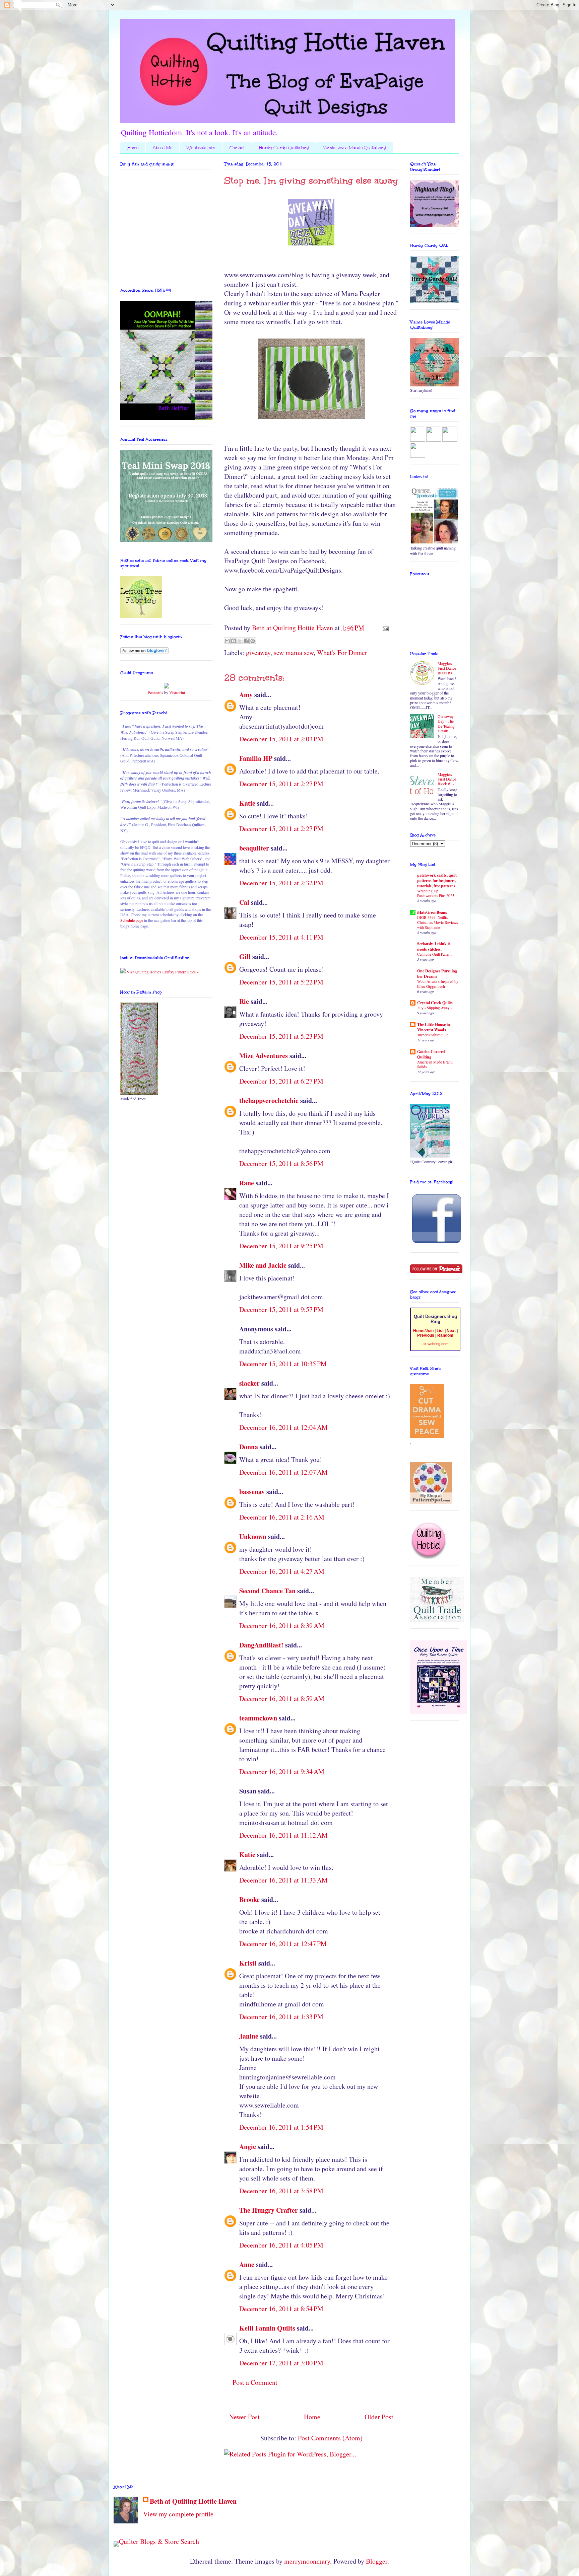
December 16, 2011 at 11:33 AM (283, 1880)
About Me (163, 148)
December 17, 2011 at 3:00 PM (281, 2363)
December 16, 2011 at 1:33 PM (281, 2017)
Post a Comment (255, 2382)
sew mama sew (294, 652)
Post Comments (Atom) (330, 2438)
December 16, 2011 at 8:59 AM (282, 1699)
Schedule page (132, 920)
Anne (247, 2264)
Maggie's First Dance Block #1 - (447, 779)
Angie (248, 2147)
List (440, 1331)
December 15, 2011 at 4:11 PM (281, 937)
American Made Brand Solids (435, 1064)
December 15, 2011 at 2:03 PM (281, 739)
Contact (237, 148)
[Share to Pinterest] (253, 641)
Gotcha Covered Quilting (431, 1054)
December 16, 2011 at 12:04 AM (283, 1427)
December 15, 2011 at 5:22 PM (281, 982)
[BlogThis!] (234, 641)
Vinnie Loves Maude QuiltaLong (355, 148)
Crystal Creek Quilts (435, 1003)
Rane (247, 1183)
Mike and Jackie (263, 1265)
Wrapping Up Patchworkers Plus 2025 (436, 893)
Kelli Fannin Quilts (267, 2328)
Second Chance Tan (267, 1591)
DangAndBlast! (261, 1645)
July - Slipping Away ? (435, 1008)
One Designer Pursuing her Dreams (437, 974)
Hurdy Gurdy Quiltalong (284, 148)
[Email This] (227, 641)
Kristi (248, 1963)
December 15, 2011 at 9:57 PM (281, 1309)
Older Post (379, 2417)
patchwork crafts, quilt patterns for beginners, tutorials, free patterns (437, 880)
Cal (244, 902)
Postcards (155, 692)
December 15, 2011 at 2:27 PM (281, 784)
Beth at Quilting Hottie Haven (193, 2501)
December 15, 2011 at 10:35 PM (283, 1364)
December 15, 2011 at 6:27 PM (281, 1081)
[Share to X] (240, 641)
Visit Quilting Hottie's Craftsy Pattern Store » (162, 972)
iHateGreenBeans (432, 912)
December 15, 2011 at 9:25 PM (281, 1246)
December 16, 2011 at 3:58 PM (281, 2191)
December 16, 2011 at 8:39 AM (282, 1626)
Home (133, 148)
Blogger (377, 2561)
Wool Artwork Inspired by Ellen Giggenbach (438, 984)
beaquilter (254, 848)
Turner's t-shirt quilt (432, 1035)
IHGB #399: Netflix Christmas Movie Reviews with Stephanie (437, 922)
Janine (249, 2036)
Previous (426, 1335)
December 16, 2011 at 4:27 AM (282, 1571)
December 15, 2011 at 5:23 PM (281, 1036)
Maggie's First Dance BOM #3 (447, 668)
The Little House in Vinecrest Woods (434, 1027)
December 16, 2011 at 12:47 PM (283, 1944)
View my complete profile (178, 2514)
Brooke (249, 1899)
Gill (245, 956)
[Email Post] (384, 628)
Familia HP (256, 758)
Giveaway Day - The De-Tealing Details (446, 723)
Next (451, 1331)
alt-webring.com (435, 1344)
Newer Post (244, 2417)
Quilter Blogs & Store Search (159, 2541)
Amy (246, 695)
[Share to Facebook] (246, 641)
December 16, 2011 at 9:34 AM (282, 1772)
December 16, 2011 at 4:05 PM (281, 2245)
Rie (244, 1001)
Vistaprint (177, 692)
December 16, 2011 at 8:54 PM (281, 2309)
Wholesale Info (201, 148)
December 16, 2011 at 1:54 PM (281, 2127)
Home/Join (423, 1331)
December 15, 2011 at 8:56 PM (281, 1163)
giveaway (258, 652)
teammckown (258, 1718)
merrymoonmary (307, 2561)
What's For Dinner (342, 652)
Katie (247, 803)
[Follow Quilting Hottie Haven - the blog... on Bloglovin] (144, 652)
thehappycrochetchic (269, 1100)
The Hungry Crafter (269, 2210)
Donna (249, 1447)
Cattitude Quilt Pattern (434, 954)
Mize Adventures (264, 1056)
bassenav (252, 1492)
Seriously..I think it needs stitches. (434, 946)
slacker (249, 1383)
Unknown (253, 1536)
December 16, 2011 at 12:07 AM (283, 1472)
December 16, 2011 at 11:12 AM (283, 1835)
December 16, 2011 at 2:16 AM (282, 1517)
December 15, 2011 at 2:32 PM (281, 883)
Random (445, 1335)
